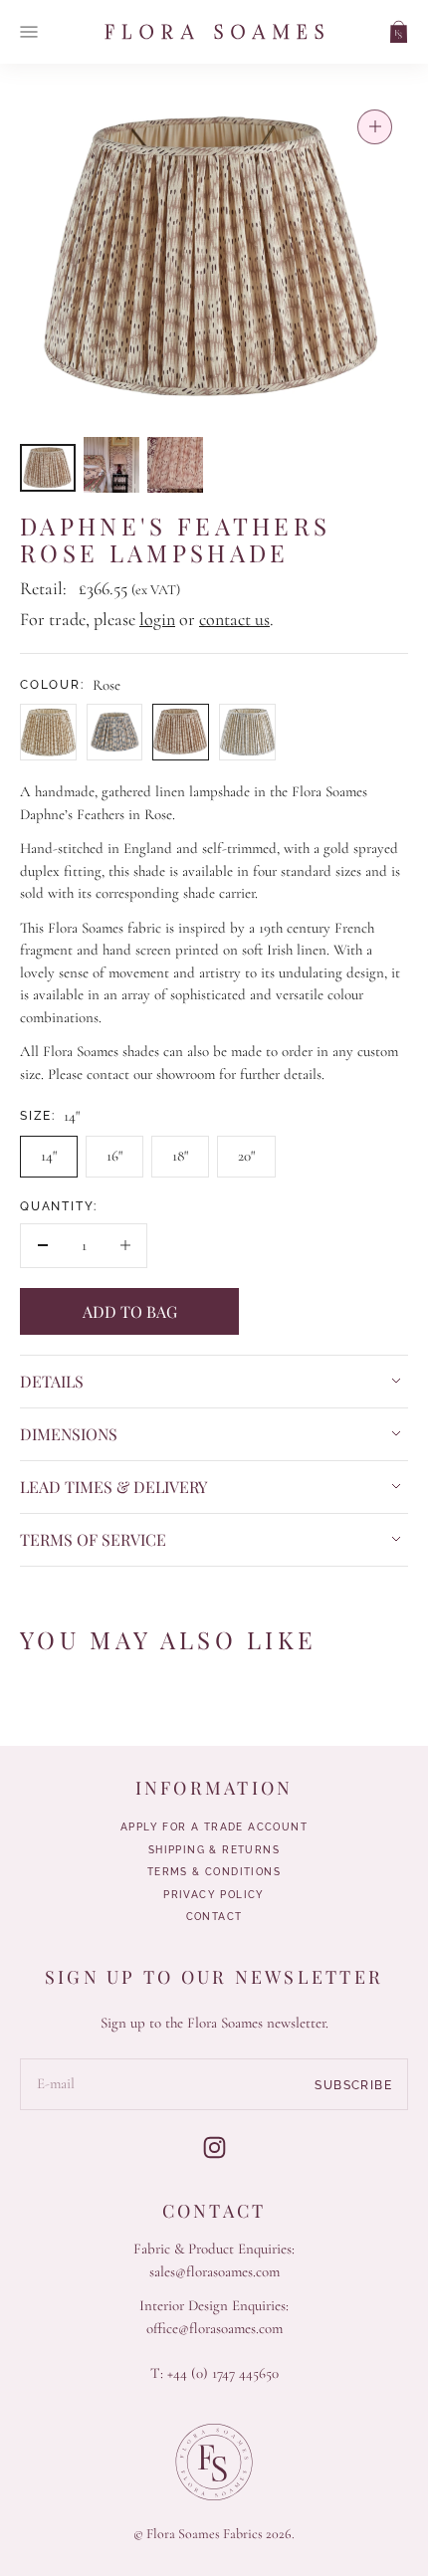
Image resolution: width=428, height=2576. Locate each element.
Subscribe (353, 2084)
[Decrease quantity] (42, 1246)
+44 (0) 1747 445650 (223, 2373)
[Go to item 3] (175, 465)
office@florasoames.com (214, 2328)
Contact (214, 1917)
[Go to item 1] (48, 468)
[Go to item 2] (111, 465)
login (157, 619)
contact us (234, 619)
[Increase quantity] (125, 1246)
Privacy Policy (214, 1895)
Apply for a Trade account (214, 1827)
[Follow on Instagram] (214, 2147)
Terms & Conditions (214, 1872)
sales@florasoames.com (214, 2271)
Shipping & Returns (214, 1850)
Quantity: (59, 1206)
